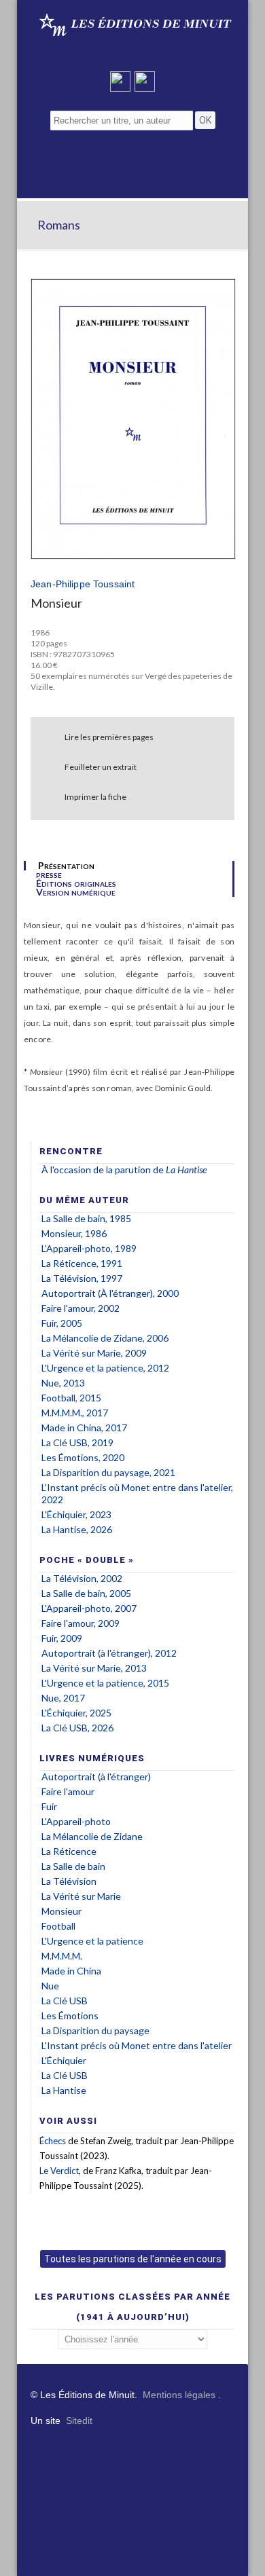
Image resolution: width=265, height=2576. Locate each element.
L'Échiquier (64, 2060)
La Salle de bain (73, 1866)
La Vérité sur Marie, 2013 (94, 1668)
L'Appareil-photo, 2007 (89, 1608)
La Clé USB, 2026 (77, 1728)
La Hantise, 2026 (77, 1529)
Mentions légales (179, 2395)
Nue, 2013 (63, 1383)
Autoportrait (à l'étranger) (96, 1777)
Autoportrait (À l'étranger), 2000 (110, 1293)
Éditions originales (76, 883)
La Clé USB (65, 2001)
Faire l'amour (68, 1791)
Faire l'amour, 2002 (81, 1308)
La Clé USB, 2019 (77, 1442)
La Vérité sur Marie (81, 1896)
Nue (50, 1986)
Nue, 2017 (63, 1698)
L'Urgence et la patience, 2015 (105, 1683)
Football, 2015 (71, 1398)
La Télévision (69, 1881)
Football (58, 1926)
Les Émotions (70, 2016)
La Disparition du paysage (95, 2030)
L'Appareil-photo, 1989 (89, 1248)
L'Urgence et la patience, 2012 (105, 1368)
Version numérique (76, 892)
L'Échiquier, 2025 (76, 1713)
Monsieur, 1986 (74, 1233)
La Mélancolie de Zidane (92, 1836)
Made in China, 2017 (84, 1428)
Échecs (53, 2141)
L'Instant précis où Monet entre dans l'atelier (137, 2045)
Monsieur (61, 1911)
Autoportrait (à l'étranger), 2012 (109, 1653)
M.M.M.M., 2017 (75, 1413)
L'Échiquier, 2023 (76, 1514)
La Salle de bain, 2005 (86, 1593)
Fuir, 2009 (62, 1638)
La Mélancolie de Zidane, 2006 (105, 1338)
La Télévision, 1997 (82, 1278)
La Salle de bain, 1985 (86, 1218)
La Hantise (64, 2090)
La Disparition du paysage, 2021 (108, 1472)
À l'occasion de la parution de (104, 1170)
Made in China (71, 1971)
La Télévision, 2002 (82, 1578)
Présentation (66, 866)
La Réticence (69, 1851)
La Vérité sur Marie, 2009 (94, 1353)
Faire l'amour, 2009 (81, 1623)
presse (49, 875)
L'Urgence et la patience (92, 1941)
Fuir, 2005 (62, 1323)
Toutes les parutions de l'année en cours (133, 2259)
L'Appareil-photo (76, 1821)
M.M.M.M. (62, 1956)
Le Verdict (59, 2171)
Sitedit (79, 2421)
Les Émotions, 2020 (83, 1457)
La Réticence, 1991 (82, 1263)
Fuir (49, 1806)
